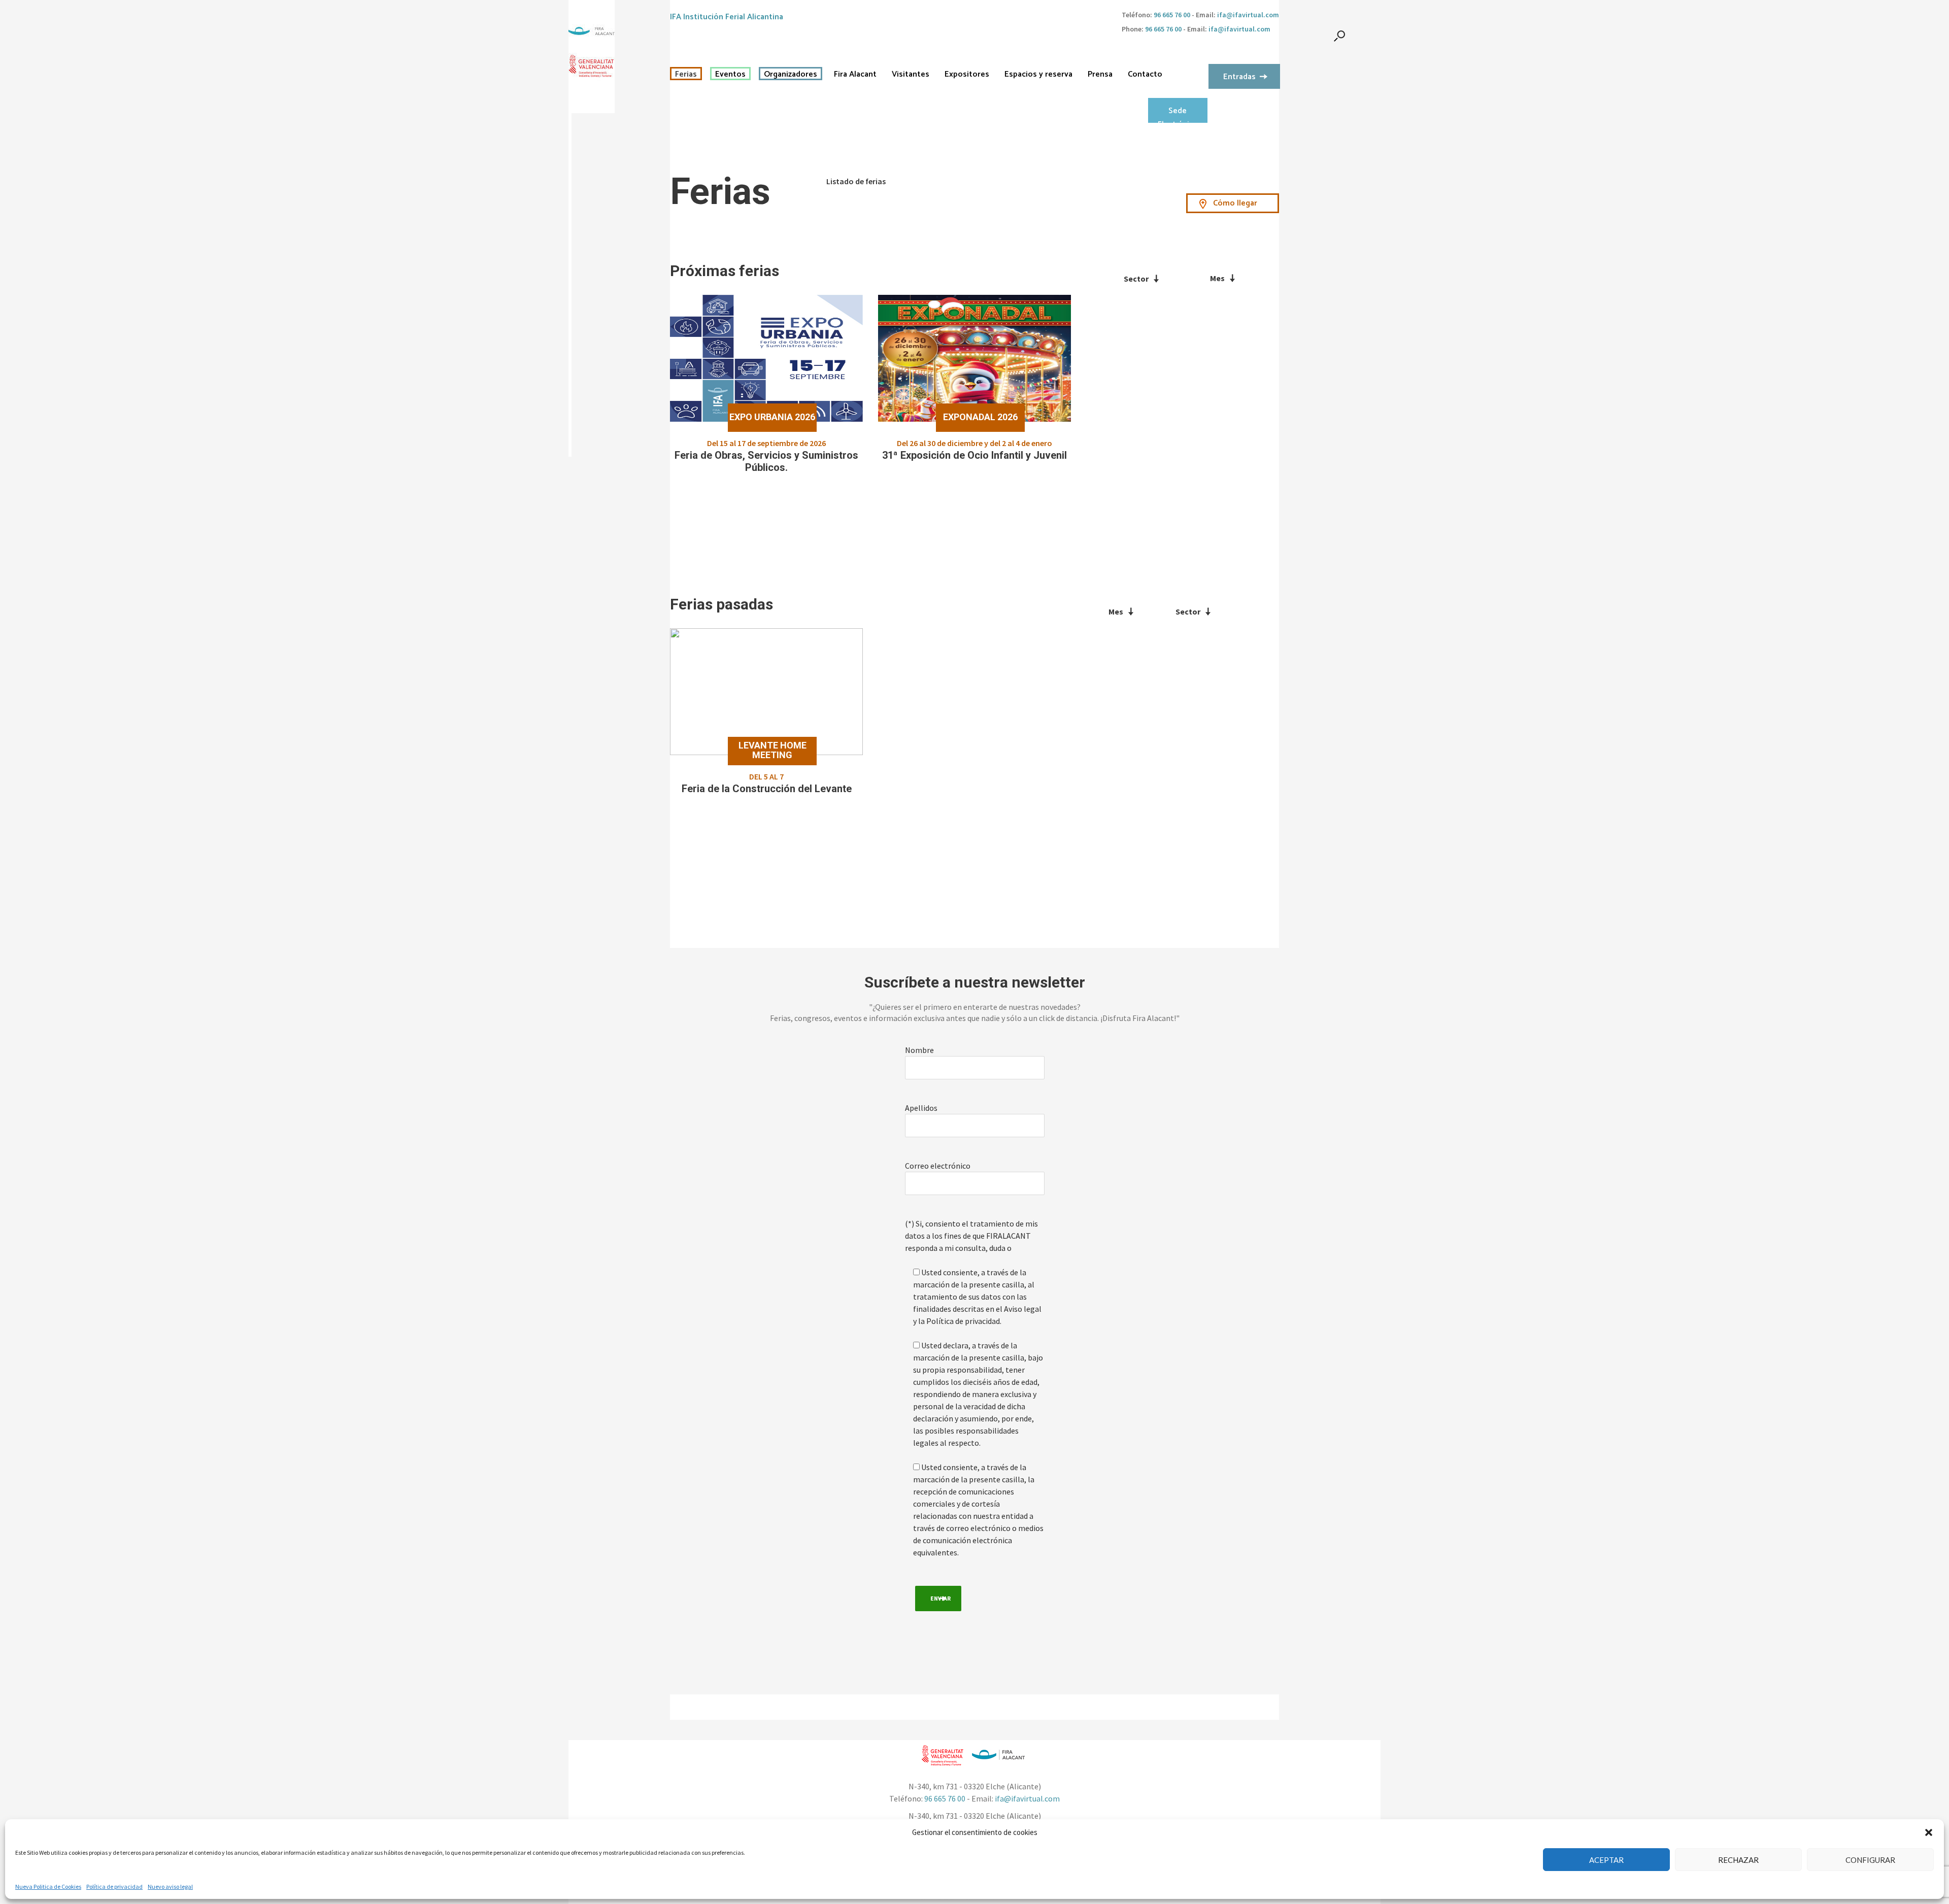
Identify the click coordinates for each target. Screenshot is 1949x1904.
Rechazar (1738, 1860)
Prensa (1100, 75)
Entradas (1239, 77)
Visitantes (911, 75)
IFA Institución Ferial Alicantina (727, 17)
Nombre (919, 1050)
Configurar (1870, 1860)
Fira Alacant (855, 75)
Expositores (967, 75)
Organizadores (791, 75)
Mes (1217, 278)
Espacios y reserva (1038, 75)
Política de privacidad (114, 1886)
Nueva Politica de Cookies (48, 1886)
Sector (1136, 279)
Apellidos (921, 1108)
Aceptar (1606, 1860)
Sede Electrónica (1178, 114)
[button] (1929, 1832)
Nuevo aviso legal (170, 1886)
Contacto (1145, 75)
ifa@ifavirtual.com (1248, 15)
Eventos (730, 75)
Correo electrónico (938, 1166)
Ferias (686, 75)
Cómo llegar (1235, 203)
